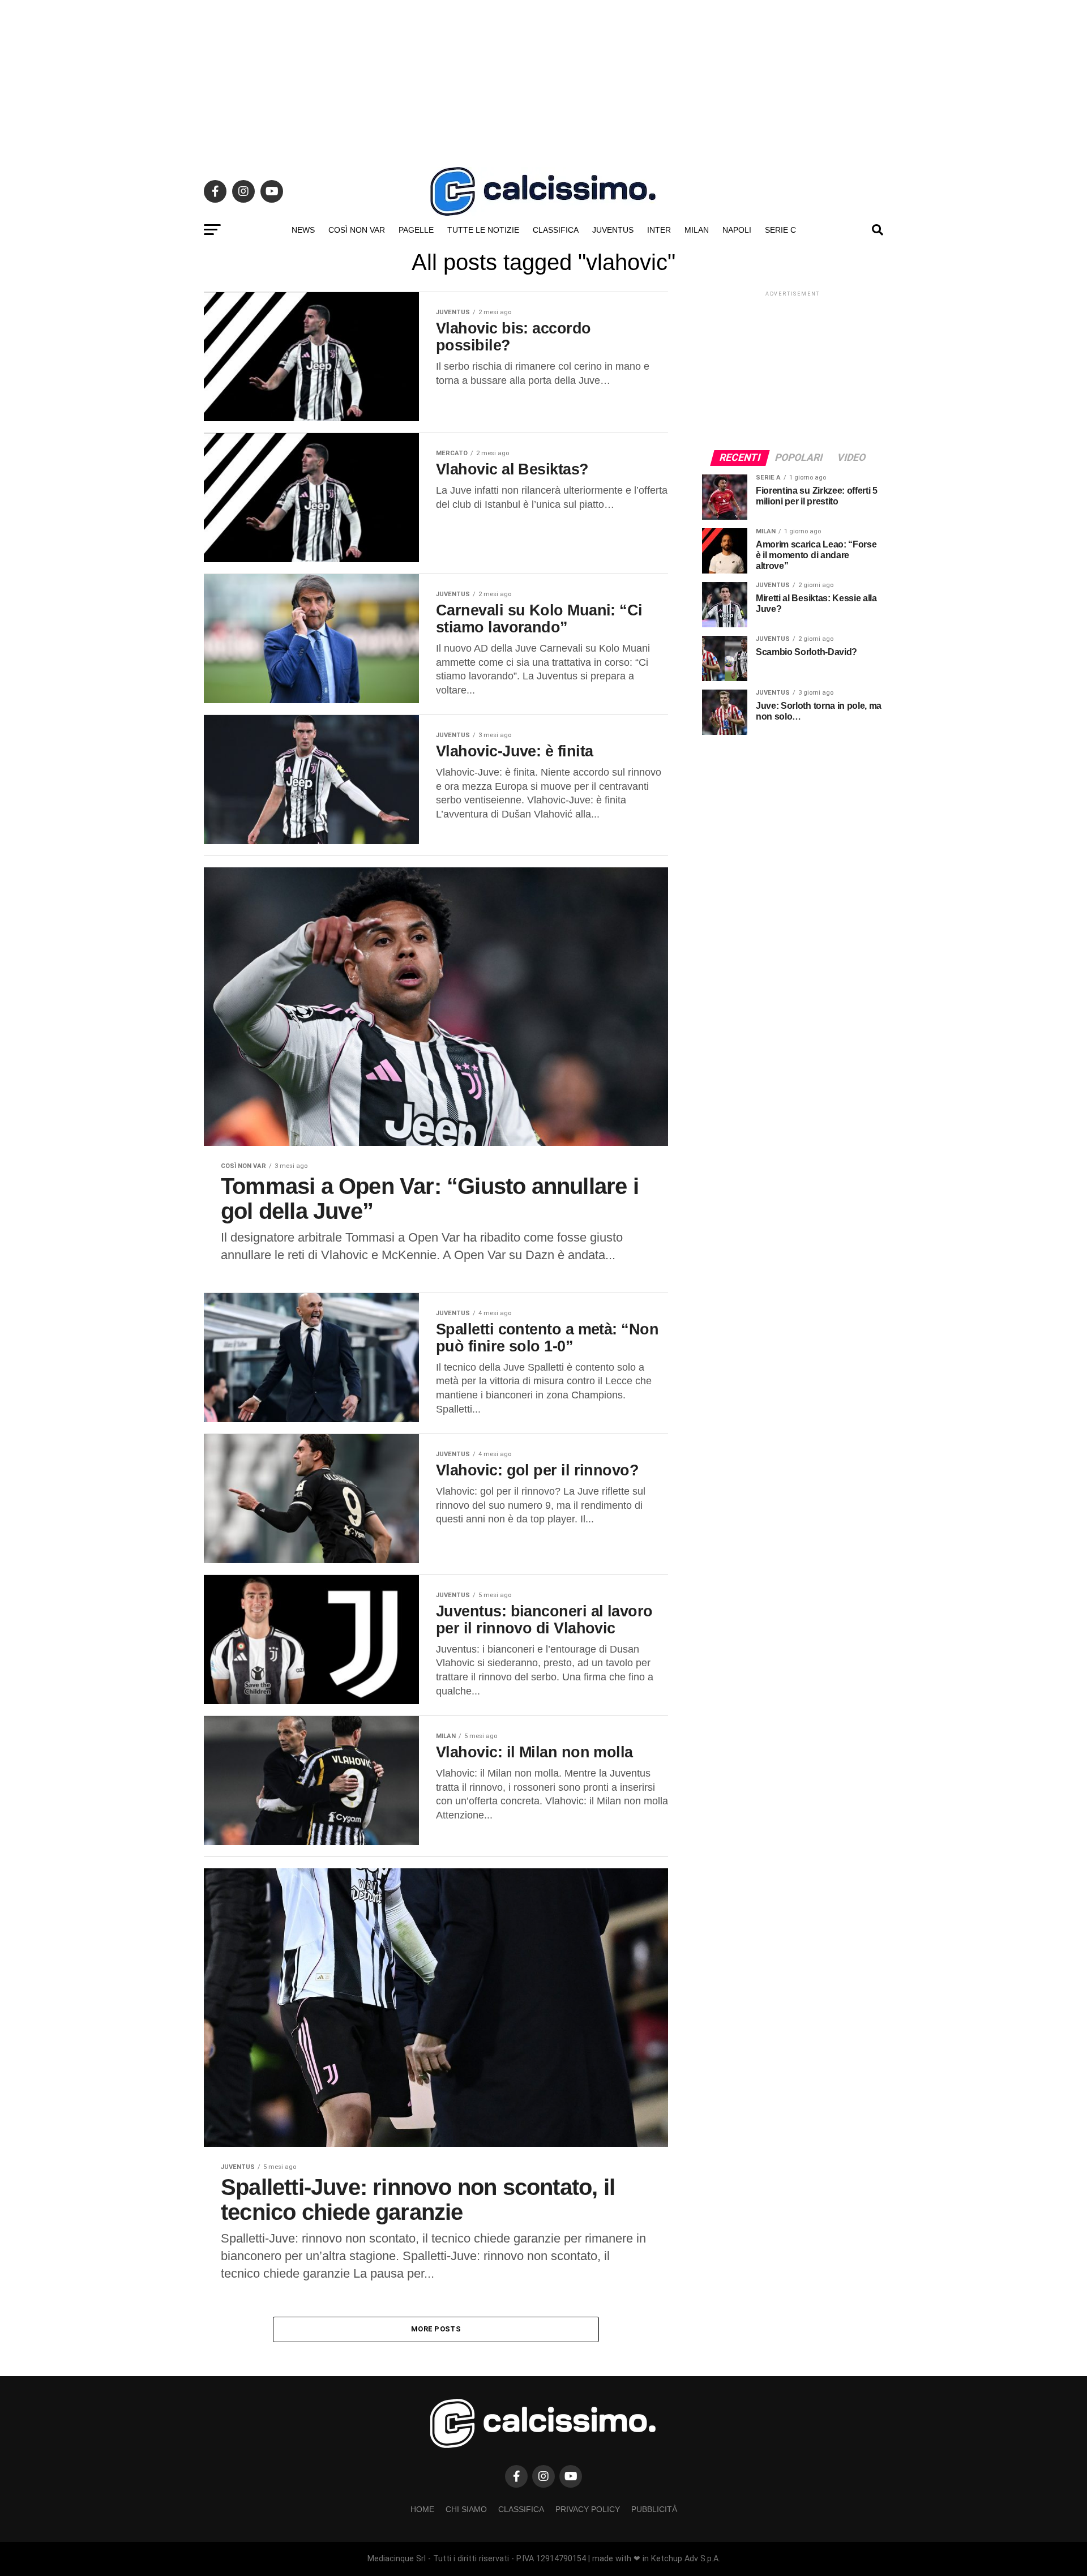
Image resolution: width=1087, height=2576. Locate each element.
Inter (659, 230)
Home (422, 2509)
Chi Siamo (466, 2509)
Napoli (737, 230)
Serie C (780, 230)
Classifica (556, 230)
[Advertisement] (543, 79)
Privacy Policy (588, 2509)
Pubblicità (654, 2509)
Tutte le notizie (483, 230)
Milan (697, 230)
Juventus (613, 230)
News (303, 230)
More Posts (436, 2329)
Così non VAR (357, 230)
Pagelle (416, 230)
